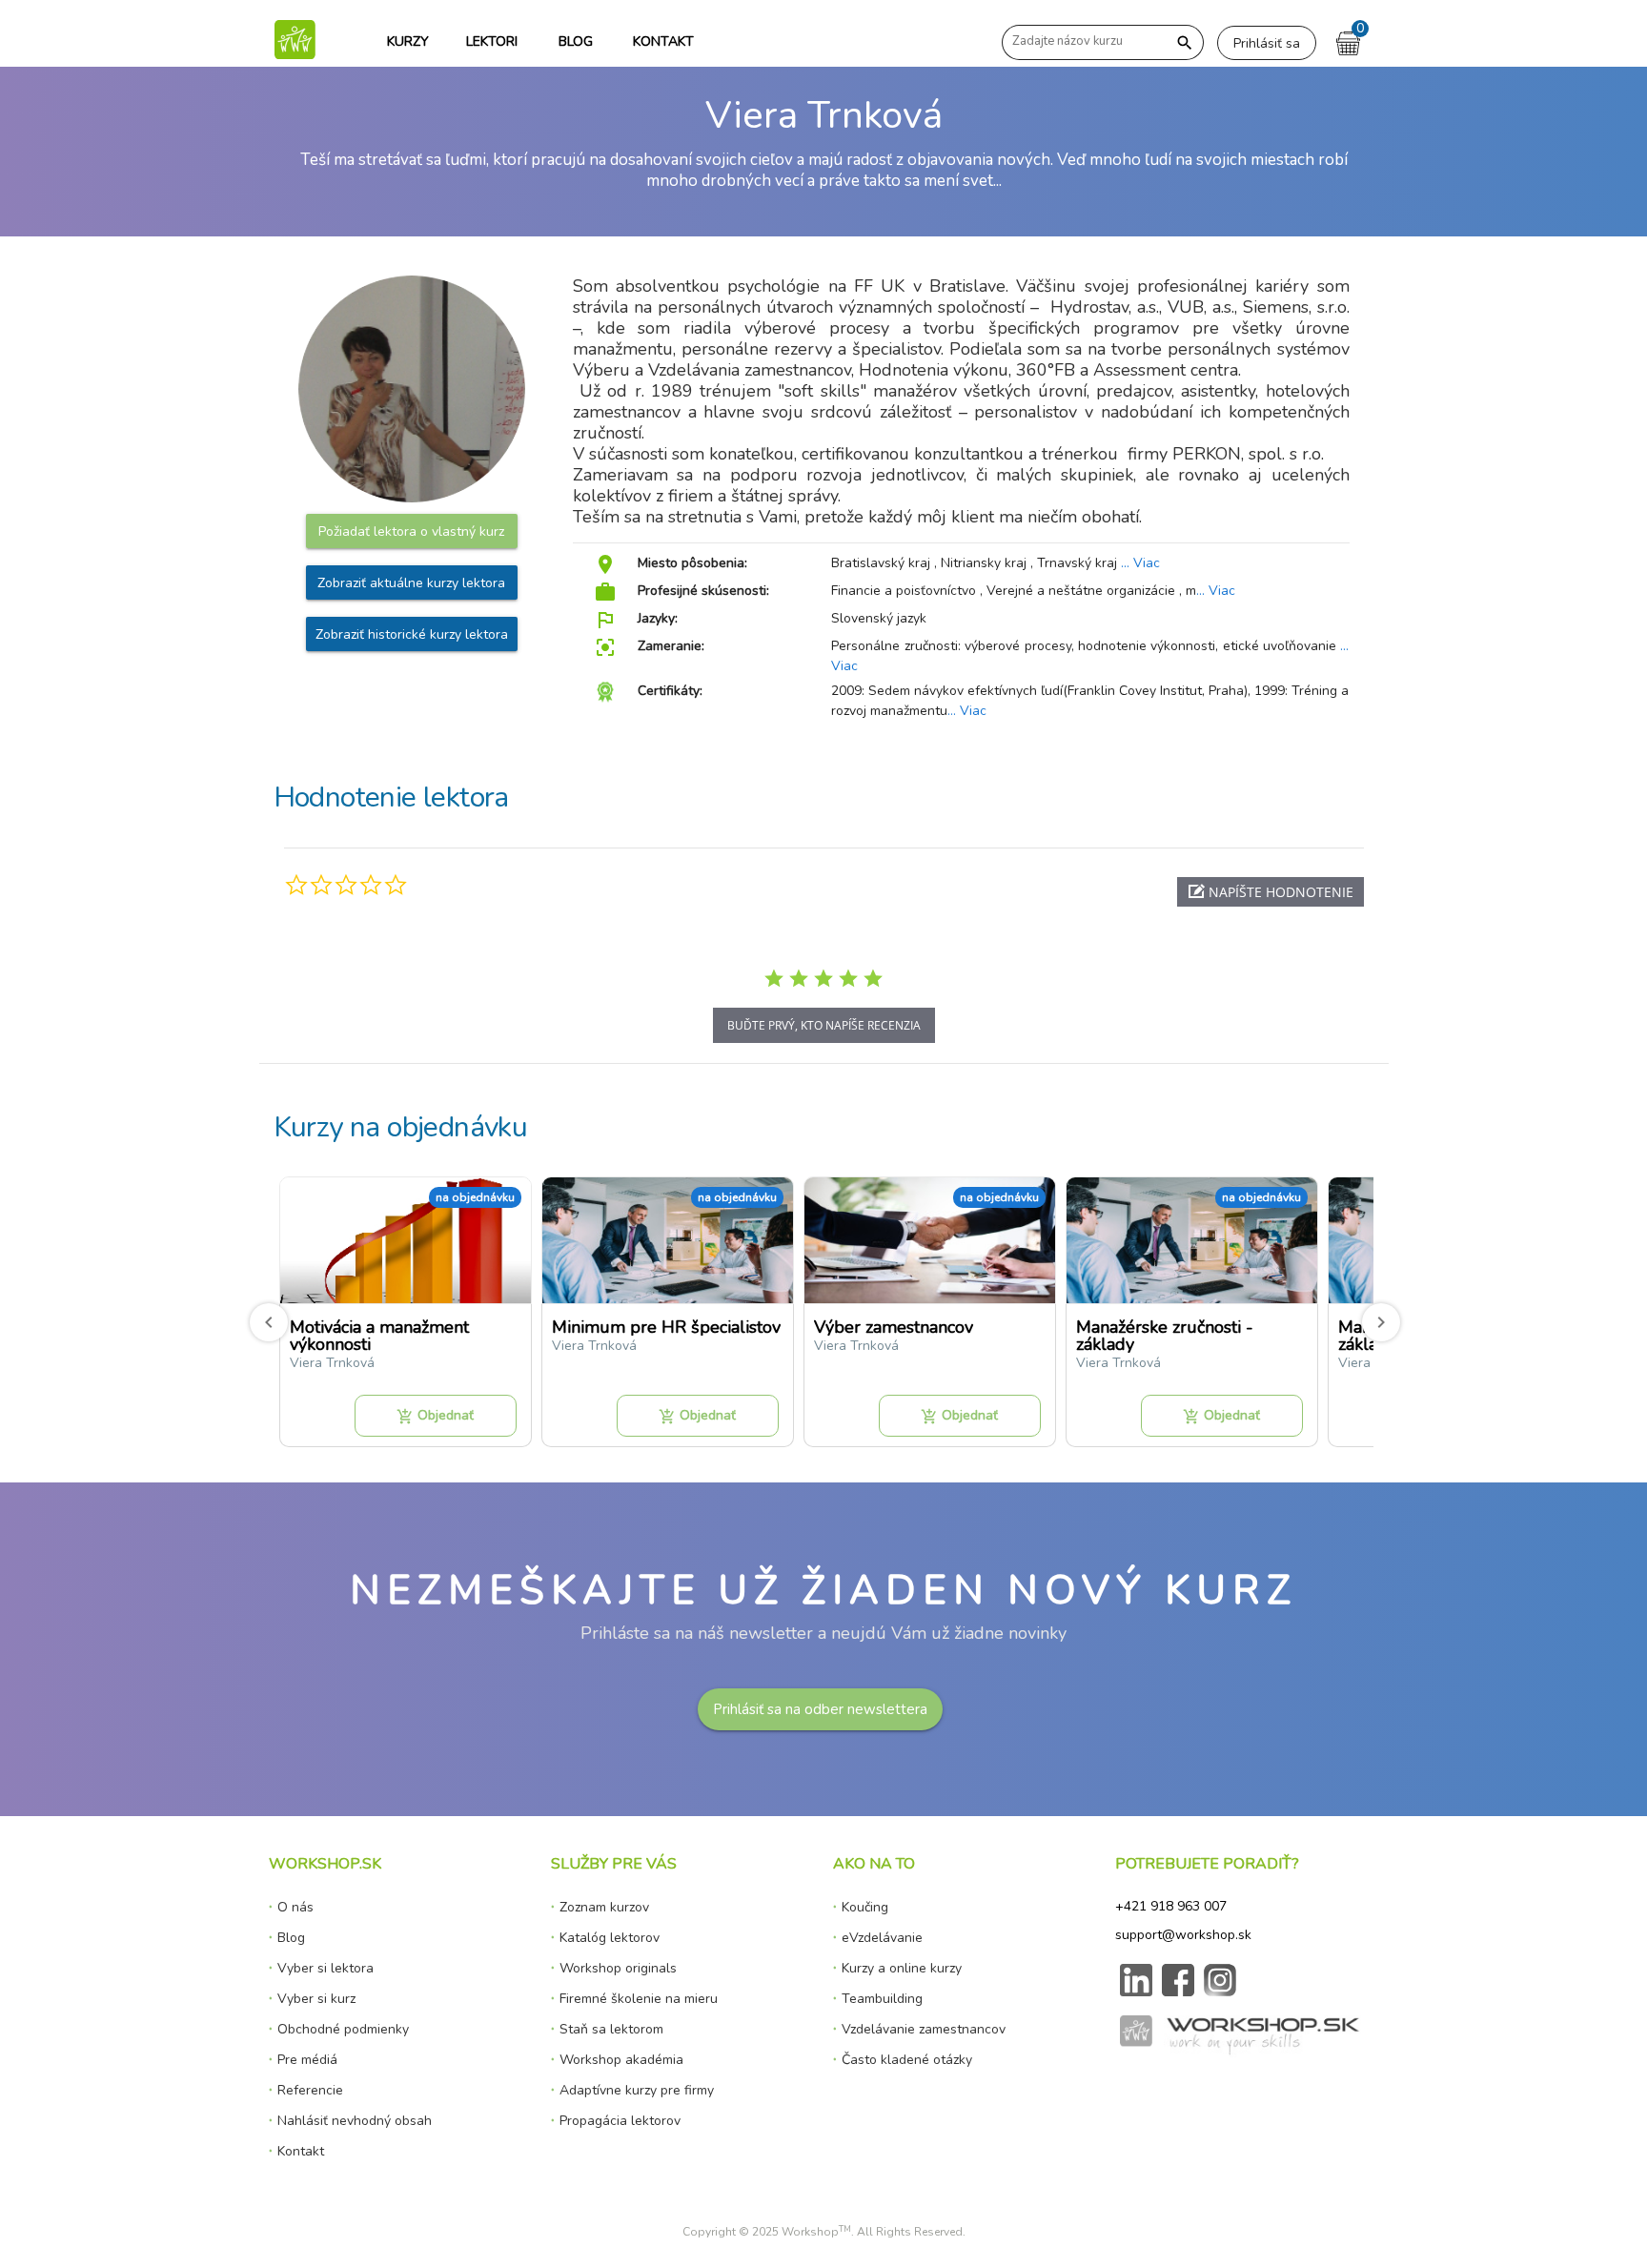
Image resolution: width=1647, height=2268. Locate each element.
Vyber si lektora (325, 1968)
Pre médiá (307, 2060)
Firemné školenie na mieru (639, 1999)
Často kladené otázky (907, 2060)
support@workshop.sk (1183, 1935)
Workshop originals (618, 1968)
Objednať (435, 1416)
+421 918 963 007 (1171, 1906)
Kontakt (301, 2151)
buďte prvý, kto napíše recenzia (824, 1025)
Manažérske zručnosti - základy (1165, 1336)
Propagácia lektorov (620, 2121)
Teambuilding (882, 1999)
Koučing (865, 1907)
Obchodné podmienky (343, 2029)
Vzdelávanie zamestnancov (924, 2029)
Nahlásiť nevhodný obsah (355, 2121)
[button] (1271, 892)
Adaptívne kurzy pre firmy (637, 2090)
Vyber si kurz (316, 1999)
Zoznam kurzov (604, 1907)
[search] (1185, 43)
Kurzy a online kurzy (902, 1968)
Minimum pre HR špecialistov (666, 1327)
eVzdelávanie (882, 1938)
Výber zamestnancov (894, 1327)
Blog (291, 1938)
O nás (295, 1907)
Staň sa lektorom (611, 2029)
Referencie (310, 2090)
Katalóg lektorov (610, 1938)
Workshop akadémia (621, 2060)
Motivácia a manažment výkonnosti (379, 1336)
